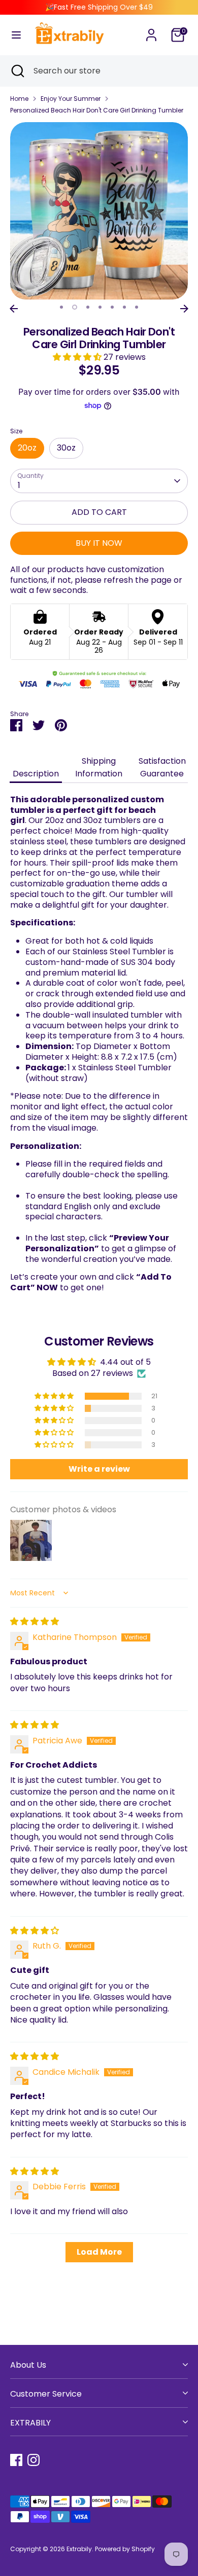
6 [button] (124, 307)
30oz (66, 448)
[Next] (184, 309)
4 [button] (100, 307)
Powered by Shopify (125, 2549)
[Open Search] (17, 71)
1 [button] (61, 307)
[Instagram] (34, 2460)
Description (36, 774)
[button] (78, 357)
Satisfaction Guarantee (162, 767)
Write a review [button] (99, 1469)
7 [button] (137, 307)
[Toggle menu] (16, 35)
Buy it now (99, 543)
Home (19, 99)
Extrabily (79, 2549)
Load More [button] (99, 2252)
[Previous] (14, 309)
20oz (27, 448)
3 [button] (88, 307)
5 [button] (112, 307)
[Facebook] (16, 2460)
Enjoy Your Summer (71, 99)
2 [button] (75, 307)
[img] (35, 1621)
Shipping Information (99, 767)
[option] (99, 211)
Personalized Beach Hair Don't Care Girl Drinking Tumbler (97, 110)
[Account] (151, 30)
